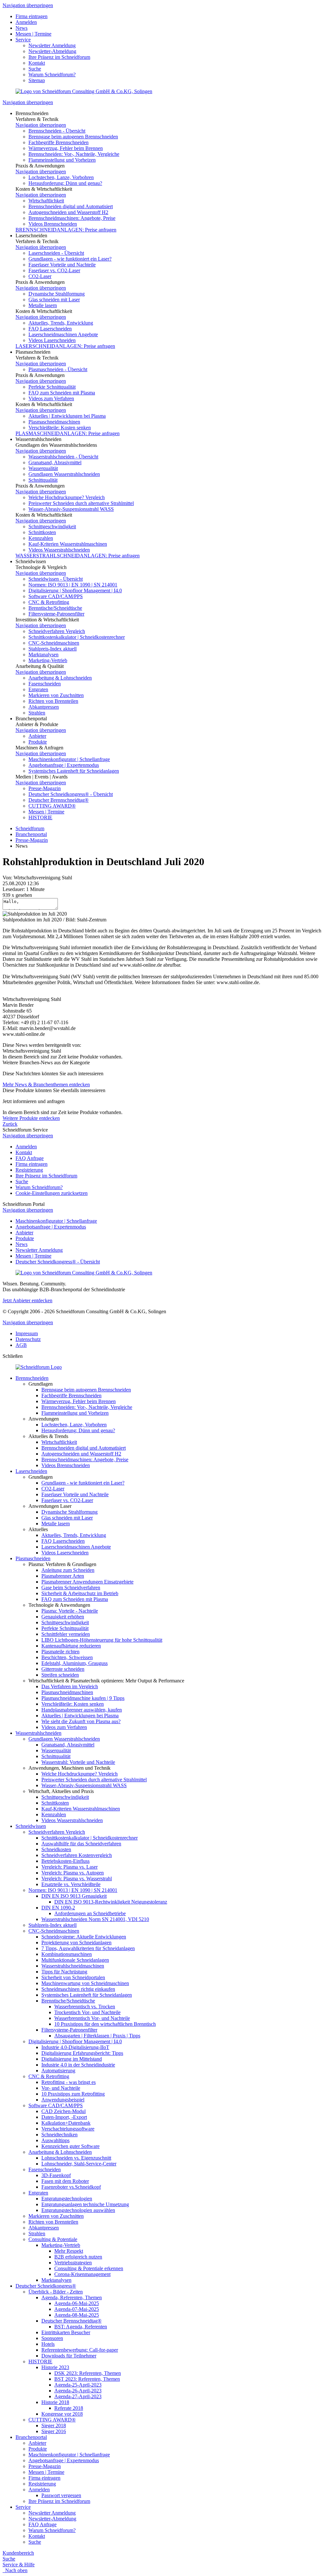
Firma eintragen (32, 16)
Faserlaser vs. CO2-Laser (54, 270)
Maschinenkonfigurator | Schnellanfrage (69, 759)
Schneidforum (30, 828)
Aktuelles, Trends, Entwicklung (61, 323)
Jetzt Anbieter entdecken (27, 1300)
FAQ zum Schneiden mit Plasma (62, 393)
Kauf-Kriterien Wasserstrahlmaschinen (68, 544)
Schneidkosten (56, 1849)
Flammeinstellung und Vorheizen (62, 160)
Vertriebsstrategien (73, 2263)
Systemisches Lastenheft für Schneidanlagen (74, 771)
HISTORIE (40, 817)
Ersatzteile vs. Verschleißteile (71, 1884)
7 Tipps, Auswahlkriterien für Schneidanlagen (88, 1948)
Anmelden (26, 22)
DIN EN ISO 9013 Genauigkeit (74, 1896)
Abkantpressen (44, 707)
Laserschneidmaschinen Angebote (63, 334)
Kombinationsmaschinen (67, 1954)
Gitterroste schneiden (63, 1669)
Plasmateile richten (60, 1652)
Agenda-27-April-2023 (78, 2396)
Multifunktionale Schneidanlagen (75, 1960)
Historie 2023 (55, 2367)
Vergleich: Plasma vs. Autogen (73, 1873)
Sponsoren (52, 2338)
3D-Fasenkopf (56, 2175)
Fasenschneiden (45, 684)
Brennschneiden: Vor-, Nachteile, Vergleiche (74, 154)
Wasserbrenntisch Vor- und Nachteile (92, 2018)
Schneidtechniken (59, 2135)
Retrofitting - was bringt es (69, 2082)
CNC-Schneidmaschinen (54, 643)
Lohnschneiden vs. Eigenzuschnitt (76, 2158)
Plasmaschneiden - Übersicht (58, 369)
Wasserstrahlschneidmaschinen (73, 1966)
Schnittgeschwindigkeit (52, 526)
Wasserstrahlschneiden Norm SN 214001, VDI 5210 (95, 1919)
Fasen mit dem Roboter (65, 2181)
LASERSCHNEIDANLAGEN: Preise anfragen (65, 346)
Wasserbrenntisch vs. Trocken (85, 2007)
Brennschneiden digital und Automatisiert (71, 206)
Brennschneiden (32, 1378)
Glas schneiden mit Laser (54, 300)
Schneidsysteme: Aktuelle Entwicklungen (84, 1937)
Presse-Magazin (45, 788)
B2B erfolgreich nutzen (78, 2257)
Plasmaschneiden (33, 1558)
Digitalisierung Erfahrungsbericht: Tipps (82, 2053)
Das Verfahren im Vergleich (70, 1686)
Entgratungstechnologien (67, 2199)
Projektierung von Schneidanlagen (76, 1943)
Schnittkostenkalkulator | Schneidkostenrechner (77, 637)
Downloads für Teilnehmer (69, 2356)
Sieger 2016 (54, 2431)
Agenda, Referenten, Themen (72, 2297)
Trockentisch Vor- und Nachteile (87, 2012)
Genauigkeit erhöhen (63, 1617)
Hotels (48, 2344)
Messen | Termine (33, 34)
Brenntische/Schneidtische (55, 608)
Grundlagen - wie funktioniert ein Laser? (70, 259)
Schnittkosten (42, 532)
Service (23, 40)
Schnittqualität (43, 480)
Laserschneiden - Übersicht (56, 253)
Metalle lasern (43, 305)
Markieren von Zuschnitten (56, 695)
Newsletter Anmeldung (52, 45)
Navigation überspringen (28, 5)
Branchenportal (31, 834)
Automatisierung (58, 2071)
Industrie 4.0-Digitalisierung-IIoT (75, 2047)
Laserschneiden (31, 1471)
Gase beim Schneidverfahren (71, 1588)
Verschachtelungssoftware (68, 2129)
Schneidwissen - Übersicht (56, 579)
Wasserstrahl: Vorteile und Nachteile (78, 1762)
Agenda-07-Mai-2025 (77, 2309)
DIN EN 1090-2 (58, 1908)
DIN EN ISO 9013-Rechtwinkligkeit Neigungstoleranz (111, 1902)
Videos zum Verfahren (51, 398)
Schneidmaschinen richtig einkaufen (78, 1989)
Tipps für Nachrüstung (64, 1972)
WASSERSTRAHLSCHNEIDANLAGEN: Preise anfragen (78, 556)
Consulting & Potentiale (53, 2239)
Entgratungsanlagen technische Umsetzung (85, 2204)
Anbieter (37, 736)
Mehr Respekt (69, 2251)
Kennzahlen (41, 538)
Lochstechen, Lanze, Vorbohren (61, 177)
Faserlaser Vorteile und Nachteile (62, 265)
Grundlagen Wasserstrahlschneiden (64, 474)
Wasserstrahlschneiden (38, 1733)
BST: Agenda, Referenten (81, 2327)
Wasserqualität (43, 468)
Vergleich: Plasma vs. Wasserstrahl (77, 1878)
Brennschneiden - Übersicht (57, 131)
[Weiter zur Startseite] (39, 1367)
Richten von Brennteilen (53, 701)
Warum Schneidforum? (52, 75)
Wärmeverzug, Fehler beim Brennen (66, 148)
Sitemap (37, 80)
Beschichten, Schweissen (67, 1657)
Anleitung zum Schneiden (68, 1570)
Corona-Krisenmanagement (82, 2274)
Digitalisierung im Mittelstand (72, 2059)
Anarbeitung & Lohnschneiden (60, 678)
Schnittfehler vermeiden (66, 1634)
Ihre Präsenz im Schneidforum (59, 57)
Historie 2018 (55, 2402)
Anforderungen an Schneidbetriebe (90, 1913)
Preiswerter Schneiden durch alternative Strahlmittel (81, 503)
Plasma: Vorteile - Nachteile (70, 1611)
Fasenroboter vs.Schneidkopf (71, 2187)
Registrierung (29, 1170)
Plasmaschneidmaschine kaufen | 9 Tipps (83, 1698)
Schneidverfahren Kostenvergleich (77, 1855)
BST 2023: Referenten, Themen (87, 2379)
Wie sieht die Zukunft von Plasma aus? (81, 1721)
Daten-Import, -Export (64, 2117)
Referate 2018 (69, 2408)
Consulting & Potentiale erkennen (89, 2268)
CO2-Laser (40, 276)
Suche (35, 69)
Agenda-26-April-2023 (78, 2391)
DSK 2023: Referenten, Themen (88, 2373)
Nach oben (15, 2570)
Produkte (38, 742)
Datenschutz (28, 1339)
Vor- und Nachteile (61, 2088)
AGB (21, 1345)
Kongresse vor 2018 (62, 2414)
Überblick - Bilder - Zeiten (56, 2292)
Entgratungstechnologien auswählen (78, 2210)
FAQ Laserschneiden (50, 329)
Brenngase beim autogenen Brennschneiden (73, 137)
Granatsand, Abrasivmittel (55, 462)
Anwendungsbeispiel (63, 2100)
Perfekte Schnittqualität (52, 387)
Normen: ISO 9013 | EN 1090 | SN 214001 (73, 585)
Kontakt (37, 63)
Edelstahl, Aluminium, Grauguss (75, 1663)
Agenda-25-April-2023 (78, 2385)
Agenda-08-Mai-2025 (77, 2315)
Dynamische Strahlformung (57, 294)
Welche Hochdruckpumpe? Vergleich (67, 497)
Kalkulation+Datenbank (66, 2123)
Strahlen (37, 713)
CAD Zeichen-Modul (64, 2111)
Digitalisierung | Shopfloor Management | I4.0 (75, 590)
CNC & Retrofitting (49, 602)
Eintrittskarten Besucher (66, 2332)
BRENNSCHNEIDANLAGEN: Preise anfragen (66, 230)
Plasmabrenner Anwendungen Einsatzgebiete (87, 1582)
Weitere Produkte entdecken (31, 1118)
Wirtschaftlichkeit (46, 201)
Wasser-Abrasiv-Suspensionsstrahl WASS (71, 509)
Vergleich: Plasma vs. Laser (69, 1867)
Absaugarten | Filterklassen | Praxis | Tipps (97, 2036)
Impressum (27, 1333)
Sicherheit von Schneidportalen (73, 1977)
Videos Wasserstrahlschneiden (59, 550)
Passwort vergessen (61, 2495)
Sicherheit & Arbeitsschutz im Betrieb (80, 1593)
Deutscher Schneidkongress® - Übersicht (71, 794)
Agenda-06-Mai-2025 (77, 2303)
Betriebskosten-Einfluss (65, 1861)
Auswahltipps (55, 2140)
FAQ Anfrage (30, 1158)
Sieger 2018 (54, 2426)
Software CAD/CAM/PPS (56, 596)
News (21, 28)
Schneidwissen (31, 1826)
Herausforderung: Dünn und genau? (65, 183)
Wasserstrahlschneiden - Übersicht (63, 457)
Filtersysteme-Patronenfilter (56, 614)
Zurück (10, 1124)
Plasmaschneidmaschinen (54, 422)
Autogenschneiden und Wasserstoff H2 (68, 212)
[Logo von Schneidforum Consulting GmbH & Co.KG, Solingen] (84, 91)
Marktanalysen (43, 655)
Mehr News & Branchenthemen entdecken (46, 1084)
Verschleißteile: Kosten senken (60, 428)
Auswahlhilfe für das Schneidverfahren (81, 1844)
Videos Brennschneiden (53, 224)
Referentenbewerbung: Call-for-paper (80, 2350)
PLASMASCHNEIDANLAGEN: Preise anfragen (68, 433)
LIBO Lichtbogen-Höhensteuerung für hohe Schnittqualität (102, 1640)
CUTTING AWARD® (52, 806)
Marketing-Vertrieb (48, 660)
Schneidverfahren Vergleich (57, 631)
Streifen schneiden (60, 1675)
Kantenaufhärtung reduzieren (71, 1646)
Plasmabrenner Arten (63, 1576)
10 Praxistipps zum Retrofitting (73, 2094)
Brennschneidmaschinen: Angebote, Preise (72, 218)
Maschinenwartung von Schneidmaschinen (85, 1983)
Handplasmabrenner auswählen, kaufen (82, 1710)
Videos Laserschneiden (52, 340)
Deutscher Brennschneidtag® (59, 800)
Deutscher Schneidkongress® (46, 2286)
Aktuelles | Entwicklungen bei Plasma (67, 416)
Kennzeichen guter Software (70, 2146)
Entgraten (38, 689)
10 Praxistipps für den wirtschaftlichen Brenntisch (105, 2024)
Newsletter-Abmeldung (52, 51)
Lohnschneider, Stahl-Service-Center (79, 2164)
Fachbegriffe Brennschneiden (59, 142)
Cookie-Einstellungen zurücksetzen (52, 1193)
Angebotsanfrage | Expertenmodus (64, 765)
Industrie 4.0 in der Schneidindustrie (78, 2065)
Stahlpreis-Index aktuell (53, 649)
